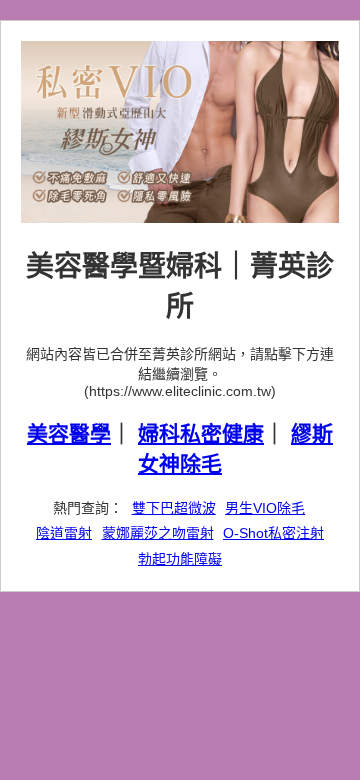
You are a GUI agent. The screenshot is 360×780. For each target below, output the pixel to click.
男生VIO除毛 (265, 508)
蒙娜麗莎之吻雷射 (158, 533)
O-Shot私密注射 (273, 533)
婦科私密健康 (201, 433)
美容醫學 (69, 433)
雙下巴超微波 (174, 508)
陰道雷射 (64, 533)
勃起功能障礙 (180, 559)
